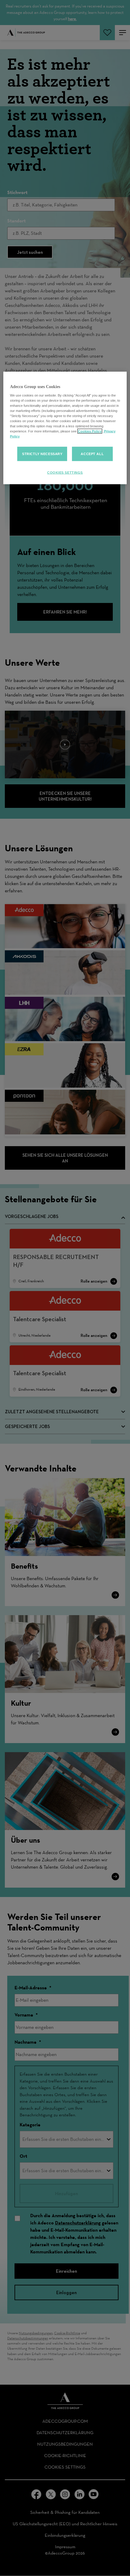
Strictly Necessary (42, 454)
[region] (65, 428)
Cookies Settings (65, 473)
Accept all (92, 454)
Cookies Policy (90, 431)
